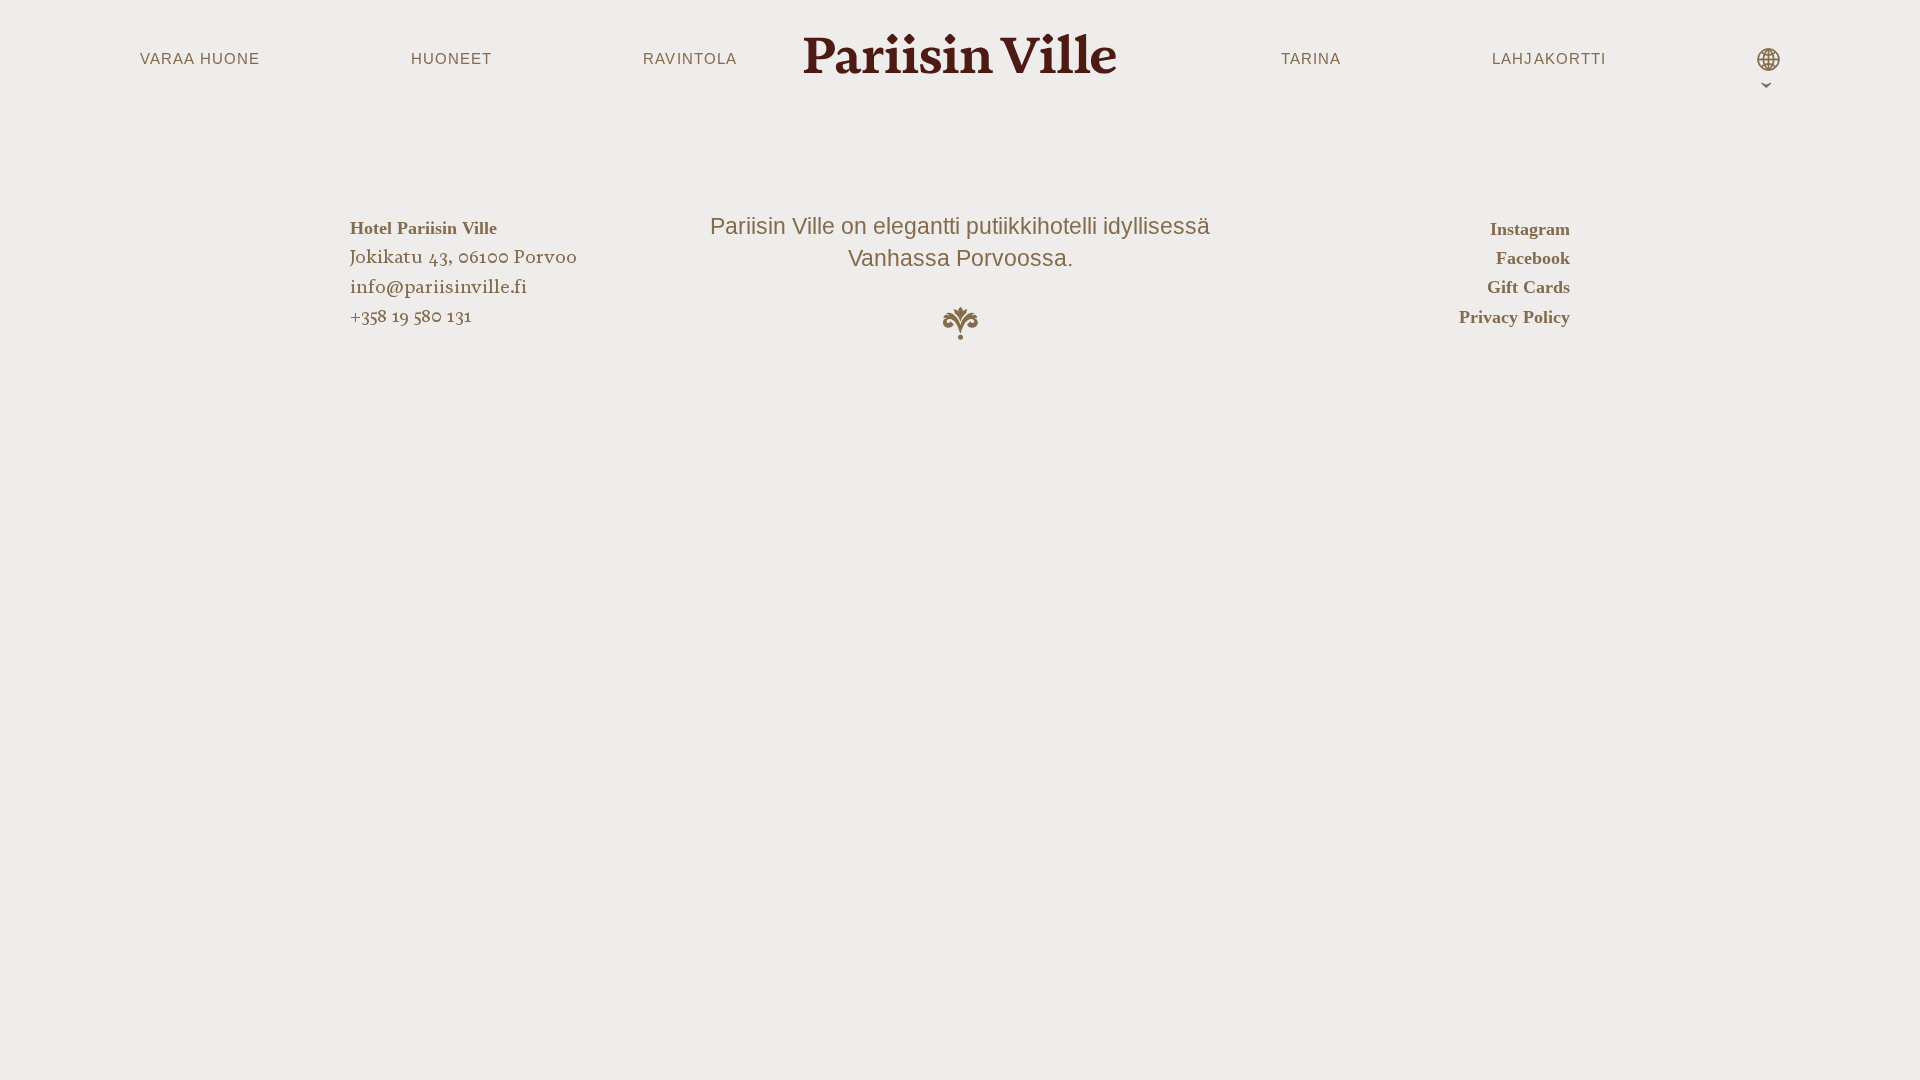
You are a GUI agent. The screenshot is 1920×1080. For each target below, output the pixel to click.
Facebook (1533, 258)
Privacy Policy (1514, 317)
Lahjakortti (1549, 58)
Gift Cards (1528, 287)
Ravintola (690, 58)
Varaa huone (200, 58)
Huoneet (452, 58)
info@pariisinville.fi (438, 286)
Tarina (1311, 58)
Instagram (1530, 229)
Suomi (1768, 63)
